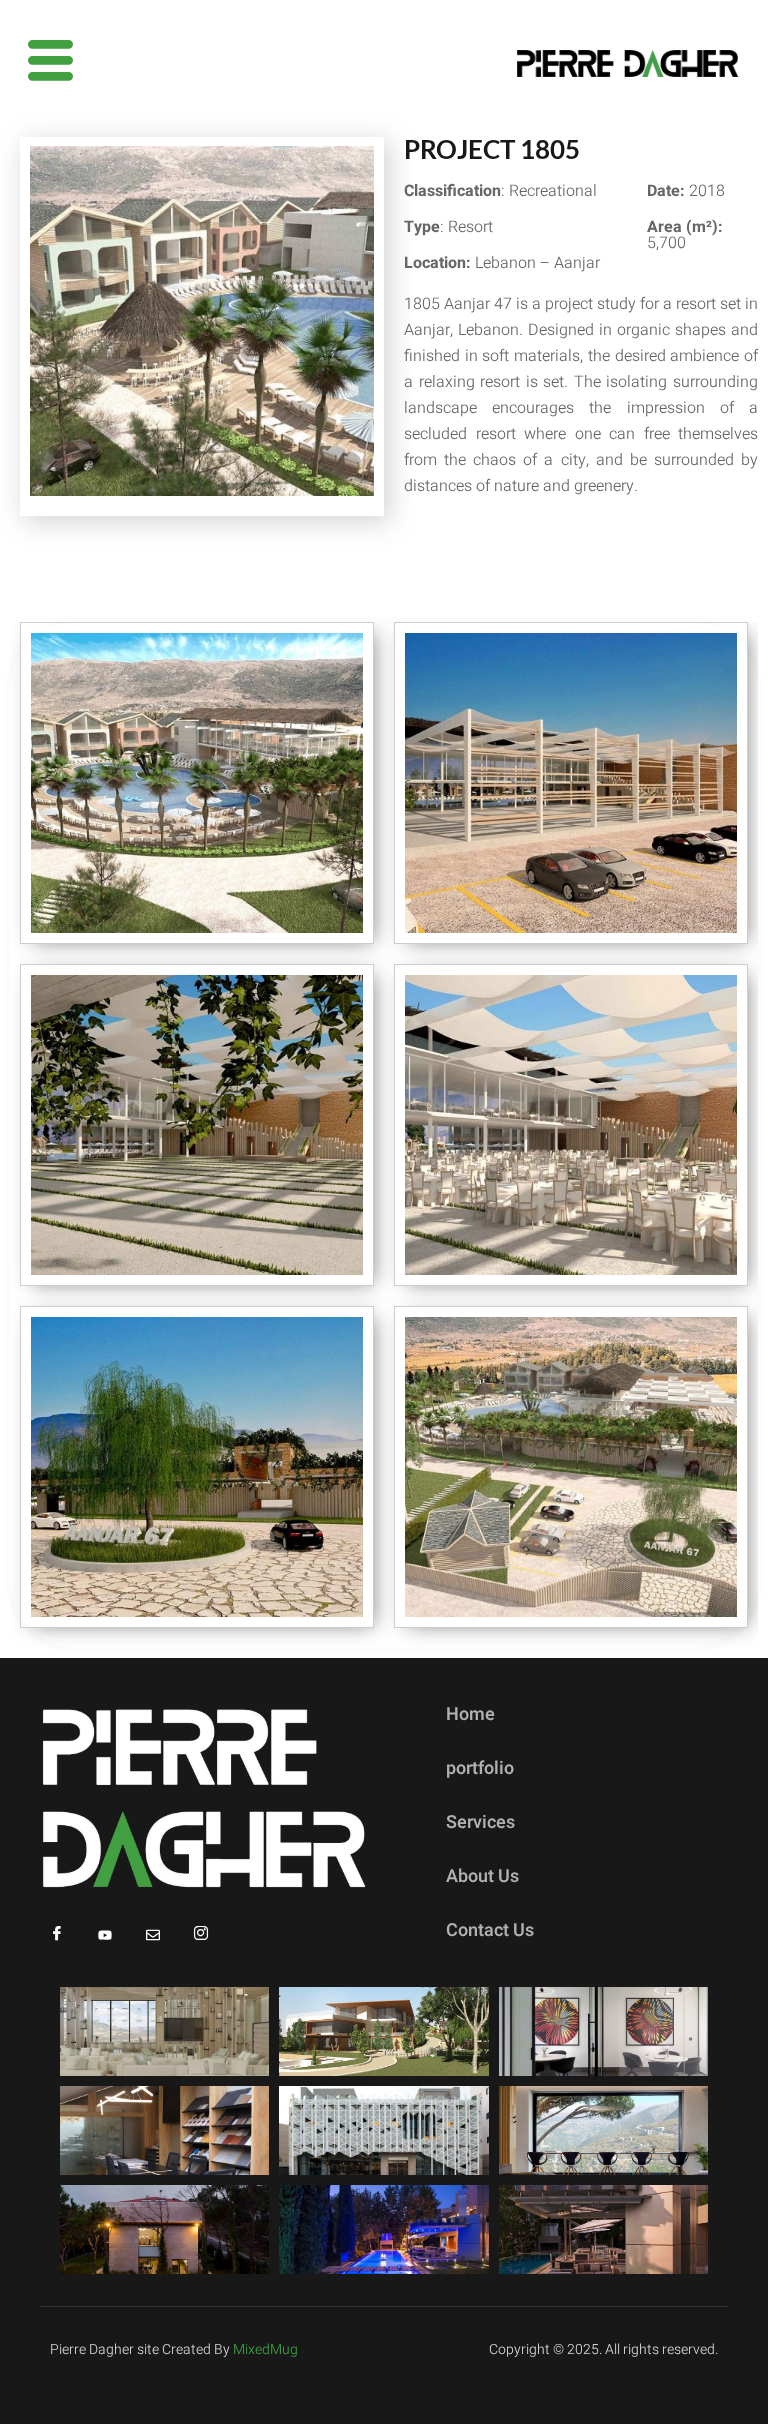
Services (480, 1822)
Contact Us (490, 1930)
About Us (482, 1876)
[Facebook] (57, 1935)
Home (470, 1714)
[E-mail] (153, 1935)
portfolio (480, 1768)
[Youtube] (105, 1935)
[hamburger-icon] (42, 63)
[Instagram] (201, 1935)
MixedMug (265, 2349)
